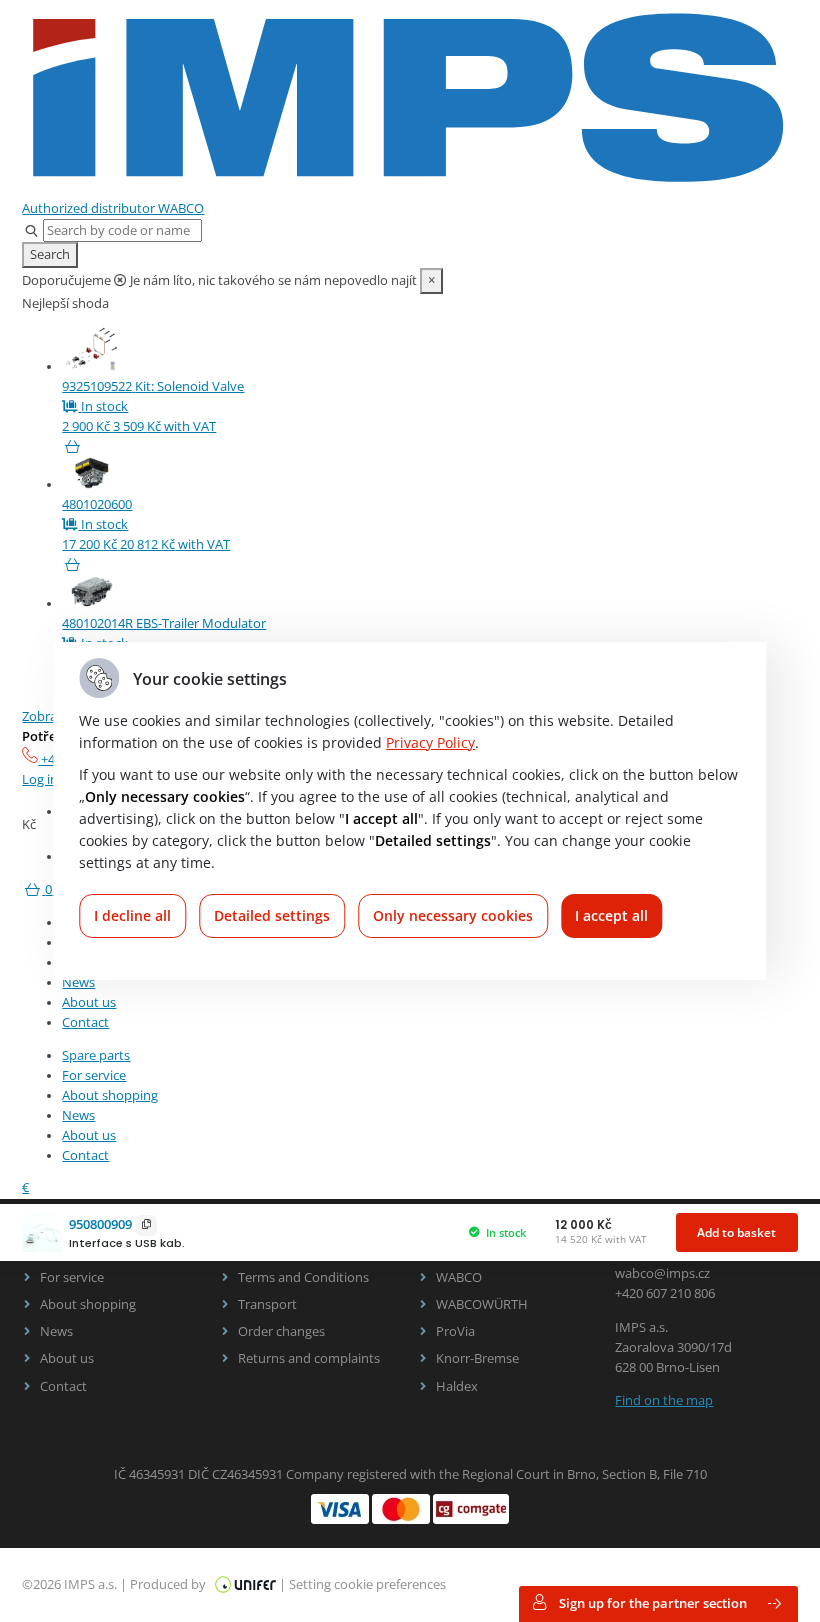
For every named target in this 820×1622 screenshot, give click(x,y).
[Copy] (147, 1226)
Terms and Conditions (303, 1277)
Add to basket (736, 1232)
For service (94, 1075)
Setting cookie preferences (367, 1584)
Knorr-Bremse (477, 1358)
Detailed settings (272, 915)
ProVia (455, 1331)
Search (50, 254)
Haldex (457, 1386)
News (78, 982)
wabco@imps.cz (662, 1273)
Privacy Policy (430, 742)
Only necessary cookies (453, 915)
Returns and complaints (309, 1358)
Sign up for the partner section (653, 1603)
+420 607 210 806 (665, 1293)
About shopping (110, 1095)
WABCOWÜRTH (482, 1304)
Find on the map (664, 1400)
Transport (267, 1304)
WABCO (459, 1277)
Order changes (281, 1331)
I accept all (611, 915)
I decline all (132, 915)
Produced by (169, 1584)
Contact (85, 1022)
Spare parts (96, 1055)
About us (89, 1002)
